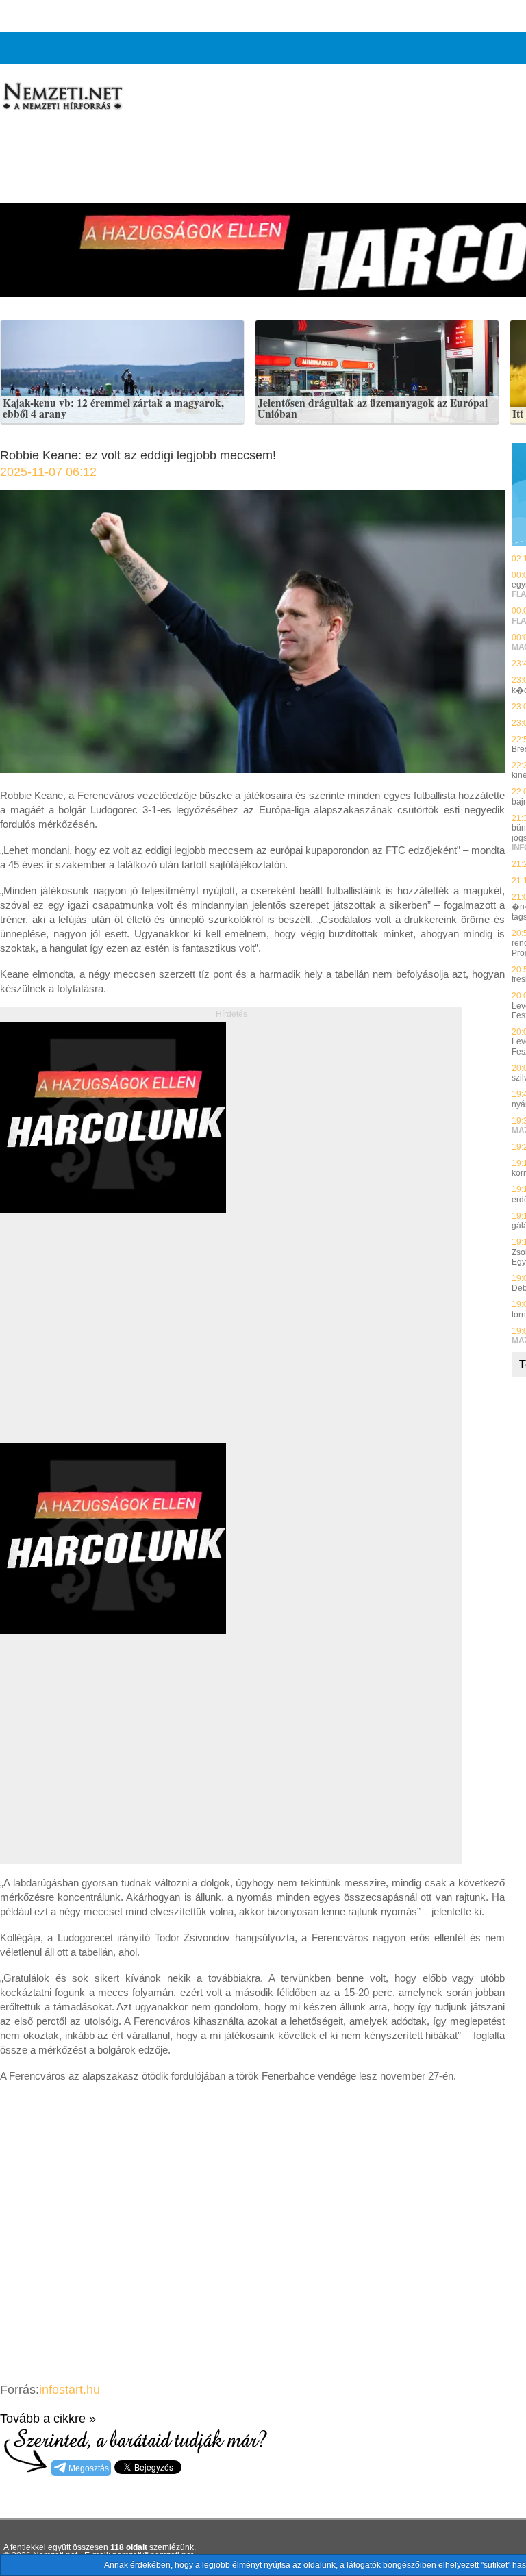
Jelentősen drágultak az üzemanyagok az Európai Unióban (373, 408)
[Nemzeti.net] (62, 97)
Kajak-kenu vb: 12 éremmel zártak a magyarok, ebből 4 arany (113, 408)
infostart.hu (70, 2390)
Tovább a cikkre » (48, 2419)
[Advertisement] (115, 1343)
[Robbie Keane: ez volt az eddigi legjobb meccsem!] (252, 769)
